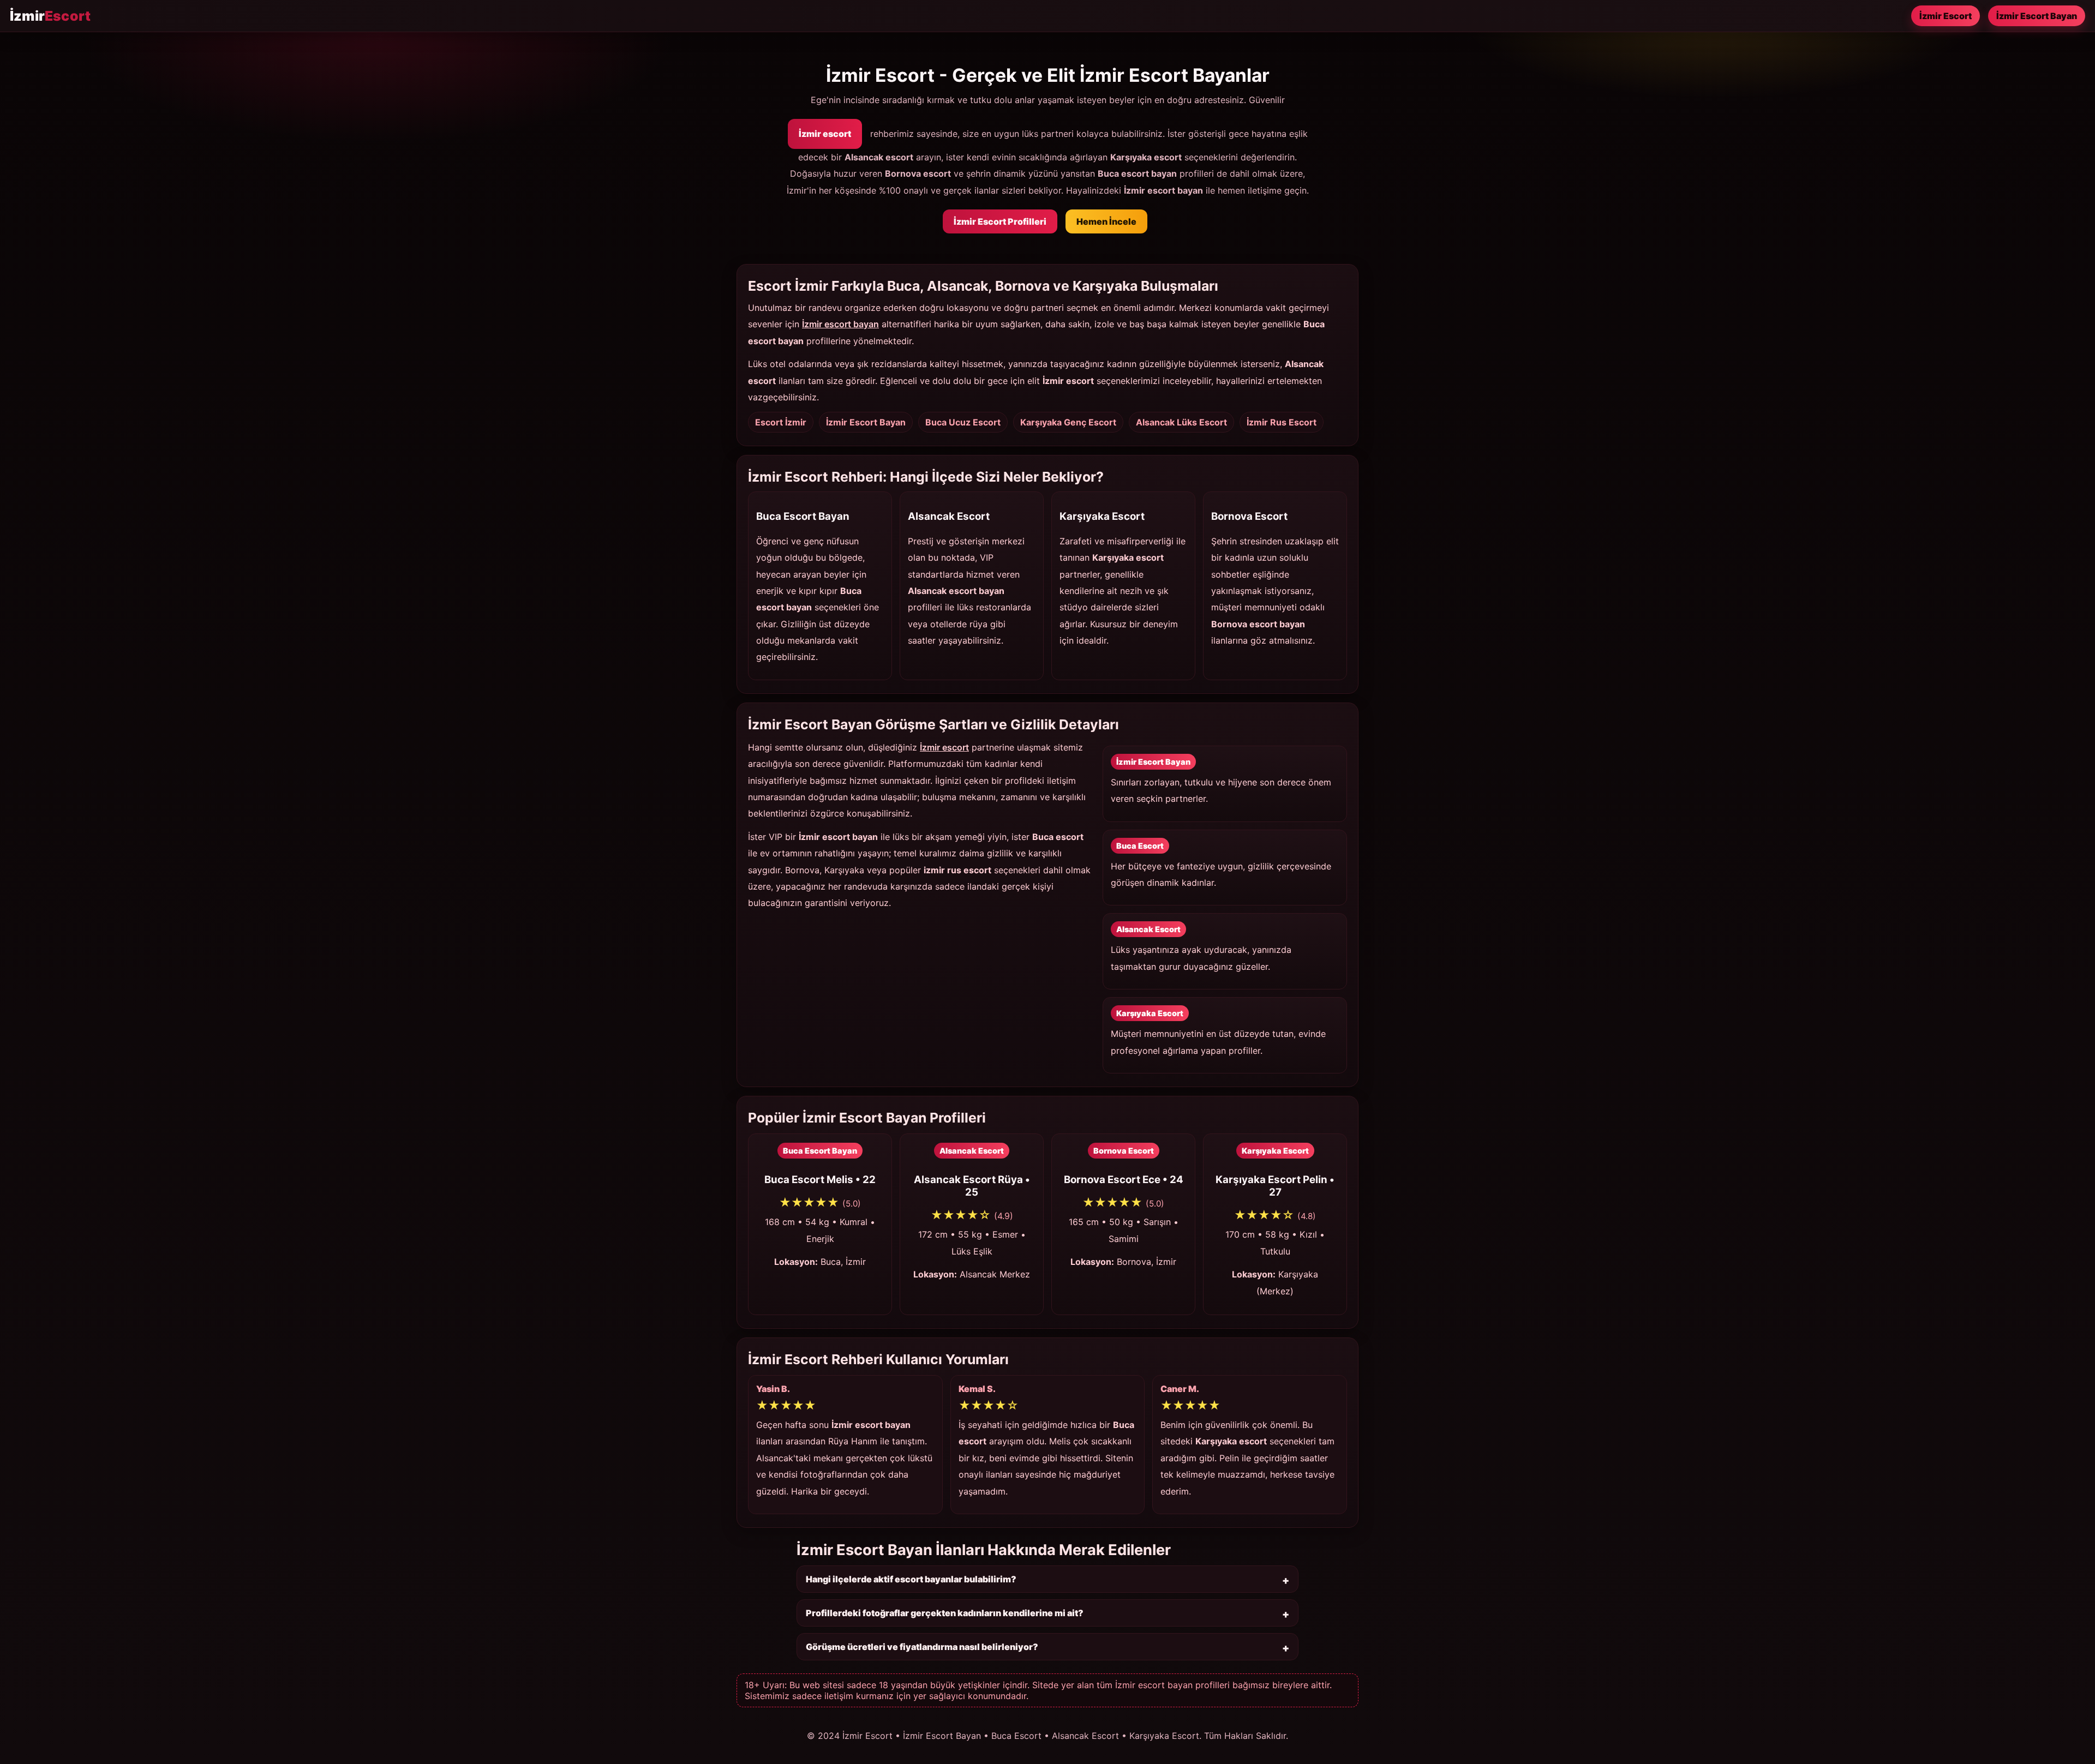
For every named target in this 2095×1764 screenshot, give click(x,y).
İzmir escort (825, 134)
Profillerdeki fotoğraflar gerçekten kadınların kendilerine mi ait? (945, 1613)
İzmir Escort (1946, 16)
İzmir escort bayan (840, 324)
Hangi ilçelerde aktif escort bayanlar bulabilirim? (911, 1579)
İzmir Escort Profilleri (1000, 221)
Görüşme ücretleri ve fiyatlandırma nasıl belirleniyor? (922, 1647)
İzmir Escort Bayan (2037, 16)
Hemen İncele (1106, 221)
